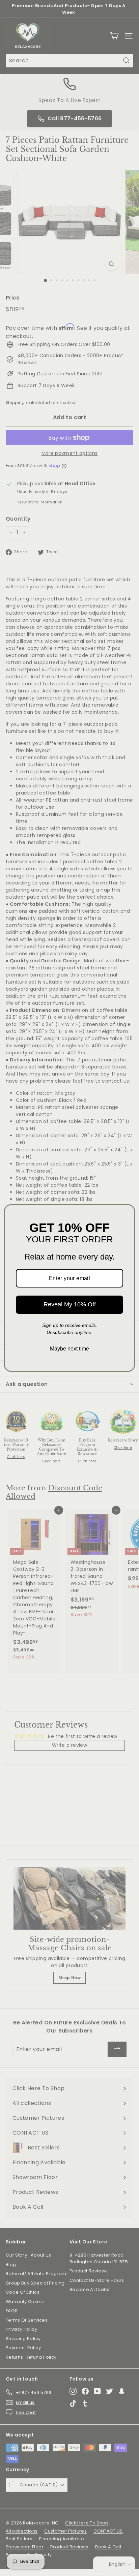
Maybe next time (69, 1349)
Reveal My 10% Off (70, 1304)
